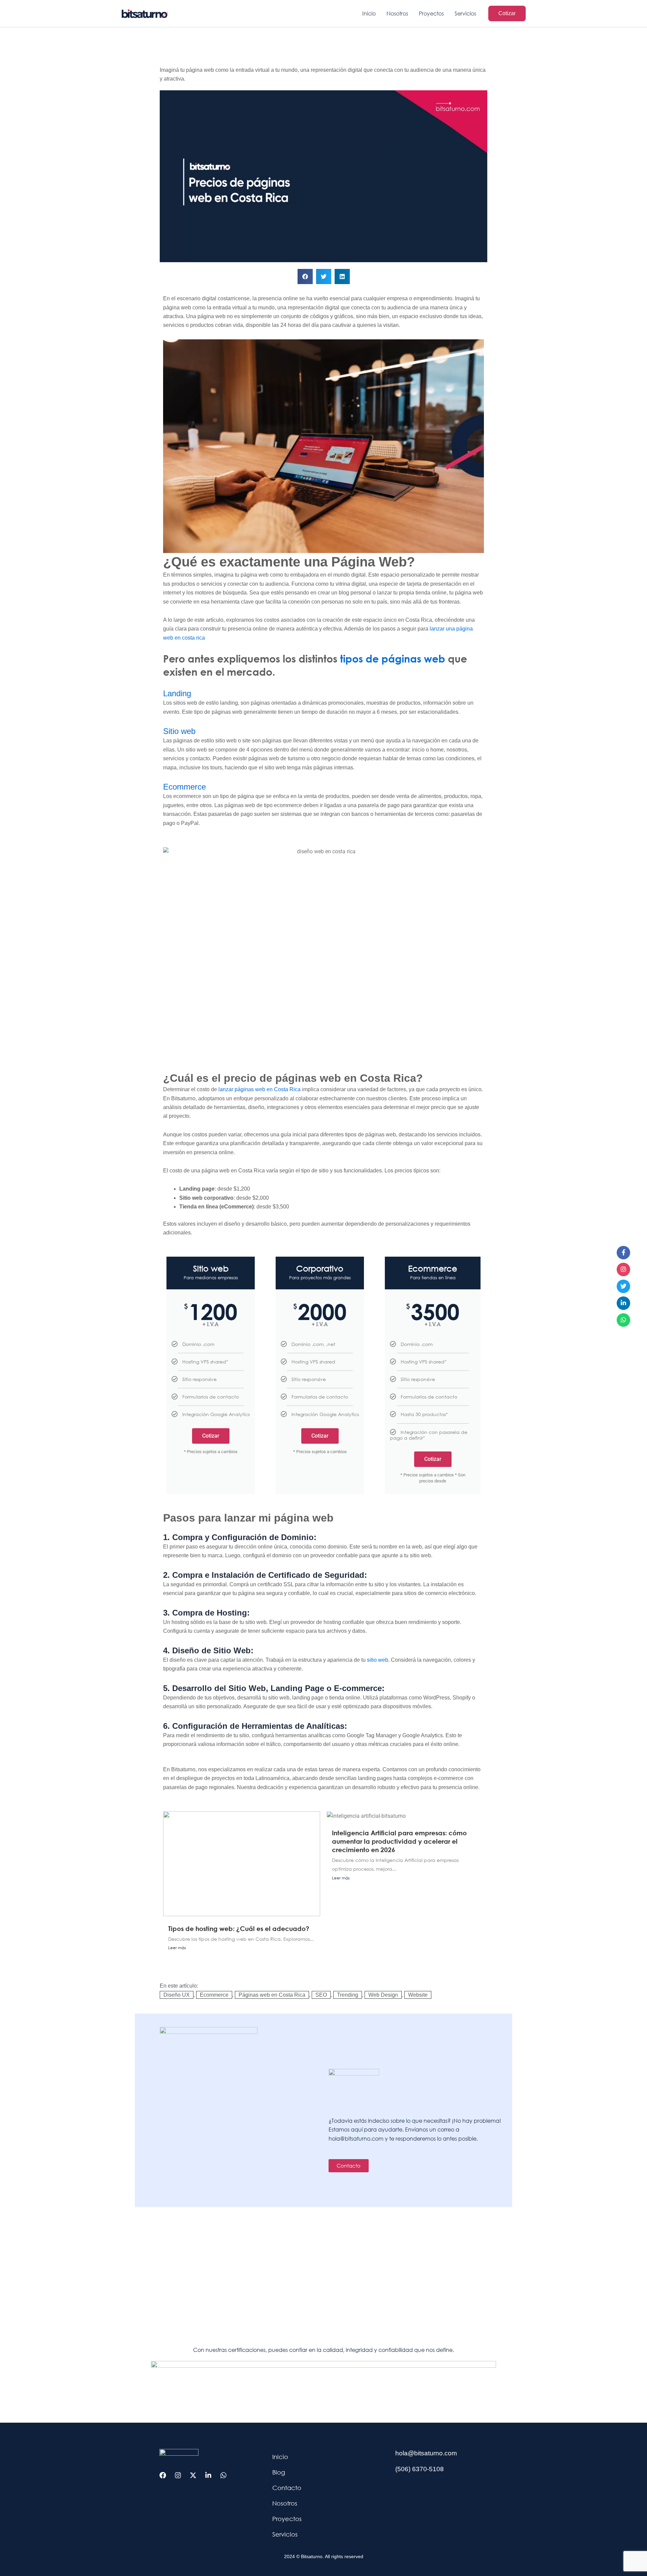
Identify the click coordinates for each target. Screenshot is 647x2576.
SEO (321, 1995)
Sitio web (179, 731)
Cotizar (211, 1436)
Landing (177, 693)
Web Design (383, 1995)
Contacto (287, 2488)
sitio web (378, 1660)
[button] (507, 13)
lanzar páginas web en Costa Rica (259, 1089)
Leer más (177, 1948)
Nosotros (285, 2503)
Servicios (285, 2534)
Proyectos (287, 2519)
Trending (348, 1995)
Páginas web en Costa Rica (272, 1995)
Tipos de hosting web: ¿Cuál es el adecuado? (239, 1928)
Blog (279, 2472)
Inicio (280, 2457)
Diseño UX (177, 1995)
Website (418, 1995)
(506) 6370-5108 (420, 2469)
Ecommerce (184, 787)
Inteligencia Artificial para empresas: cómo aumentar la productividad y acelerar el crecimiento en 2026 (399, 1841)
